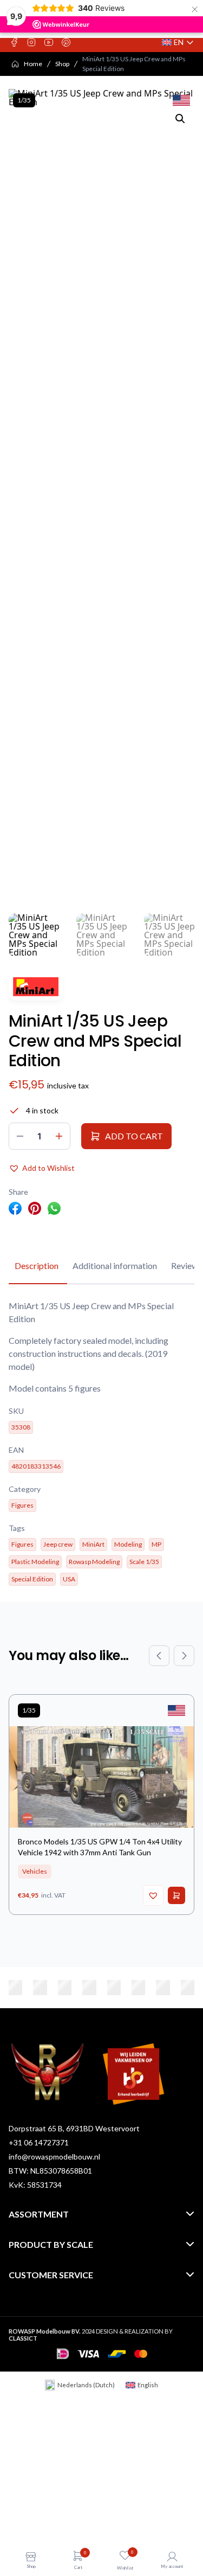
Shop (62, 64)
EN (178, 43)
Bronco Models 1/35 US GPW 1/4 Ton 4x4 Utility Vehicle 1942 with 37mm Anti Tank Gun (100, 1847)
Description (37, 1265)
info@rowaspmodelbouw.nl (54, 2157)
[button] (180, 119)
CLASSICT (23, 2338)
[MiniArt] (36, 987)
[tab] (37, 1266)
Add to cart (134, 1136)
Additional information (115, 1265)
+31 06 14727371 (39, 2142)
